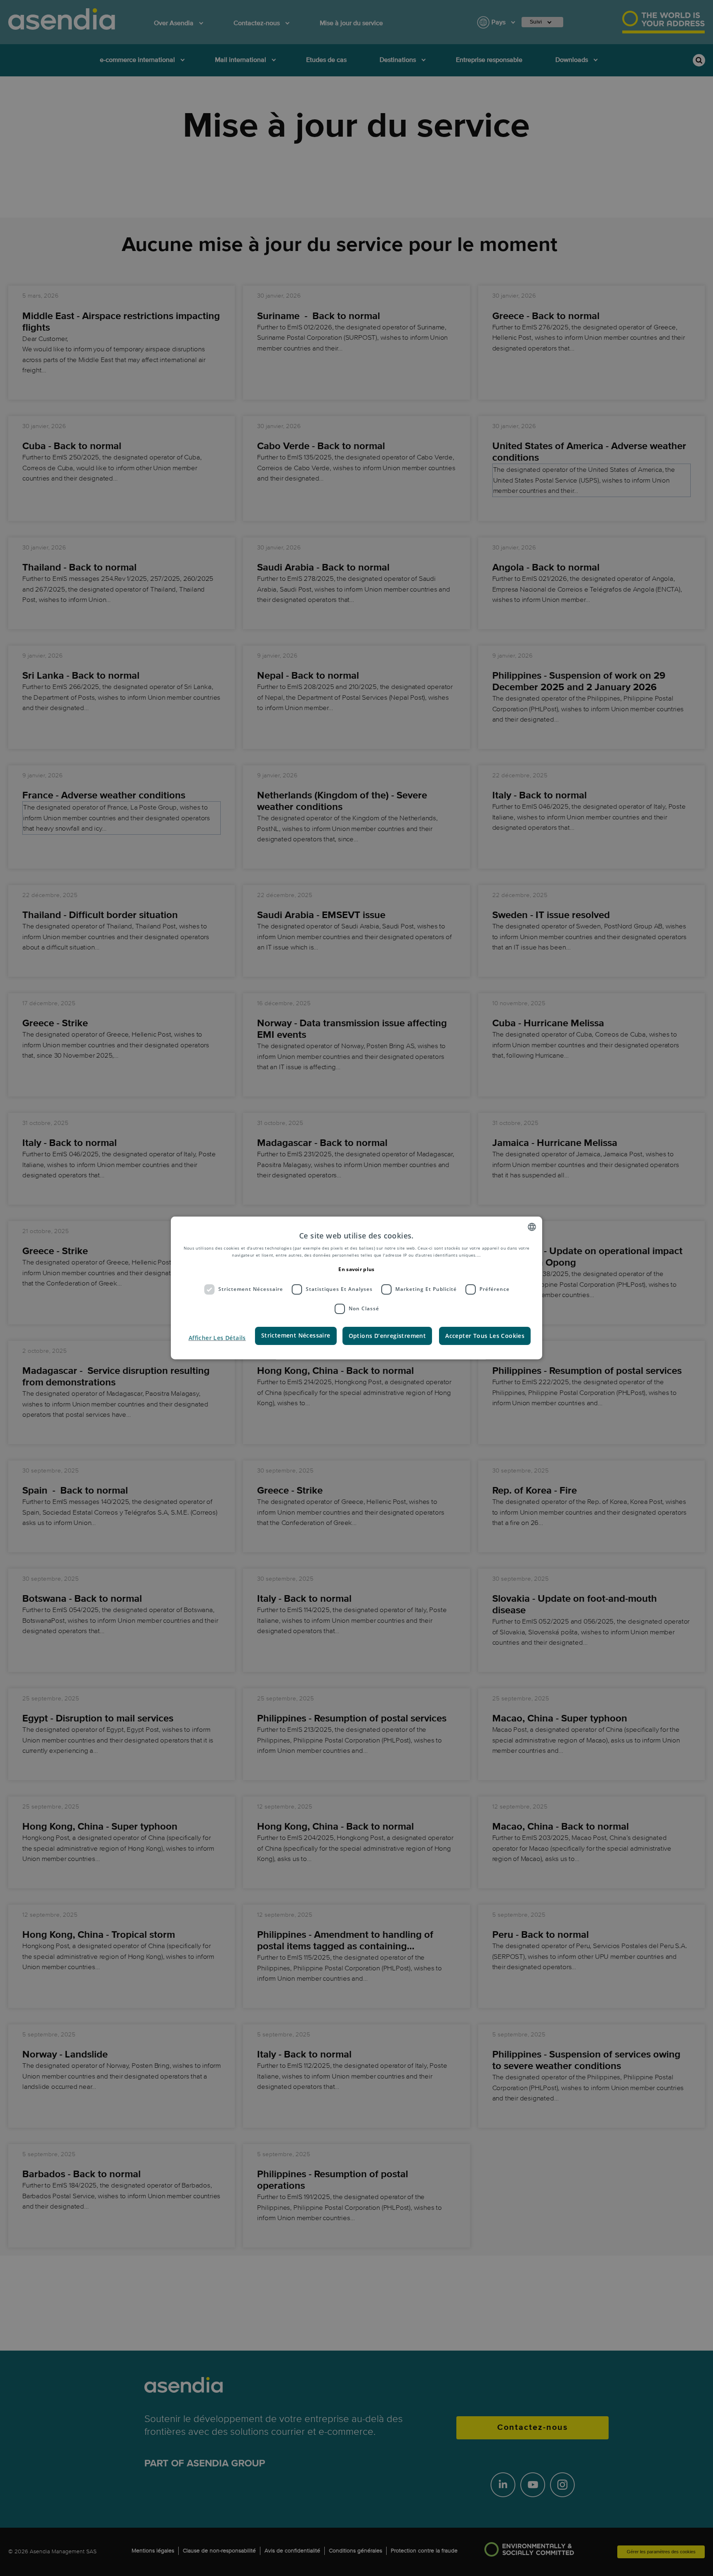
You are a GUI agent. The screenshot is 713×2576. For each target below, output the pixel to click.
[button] (217, 1338)
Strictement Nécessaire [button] (296, 1335)
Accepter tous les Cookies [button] (485, 1335)
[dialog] (356, 1288)
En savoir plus (356, 1269)
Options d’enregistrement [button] (387, 1335)
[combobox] (532, 1227)
